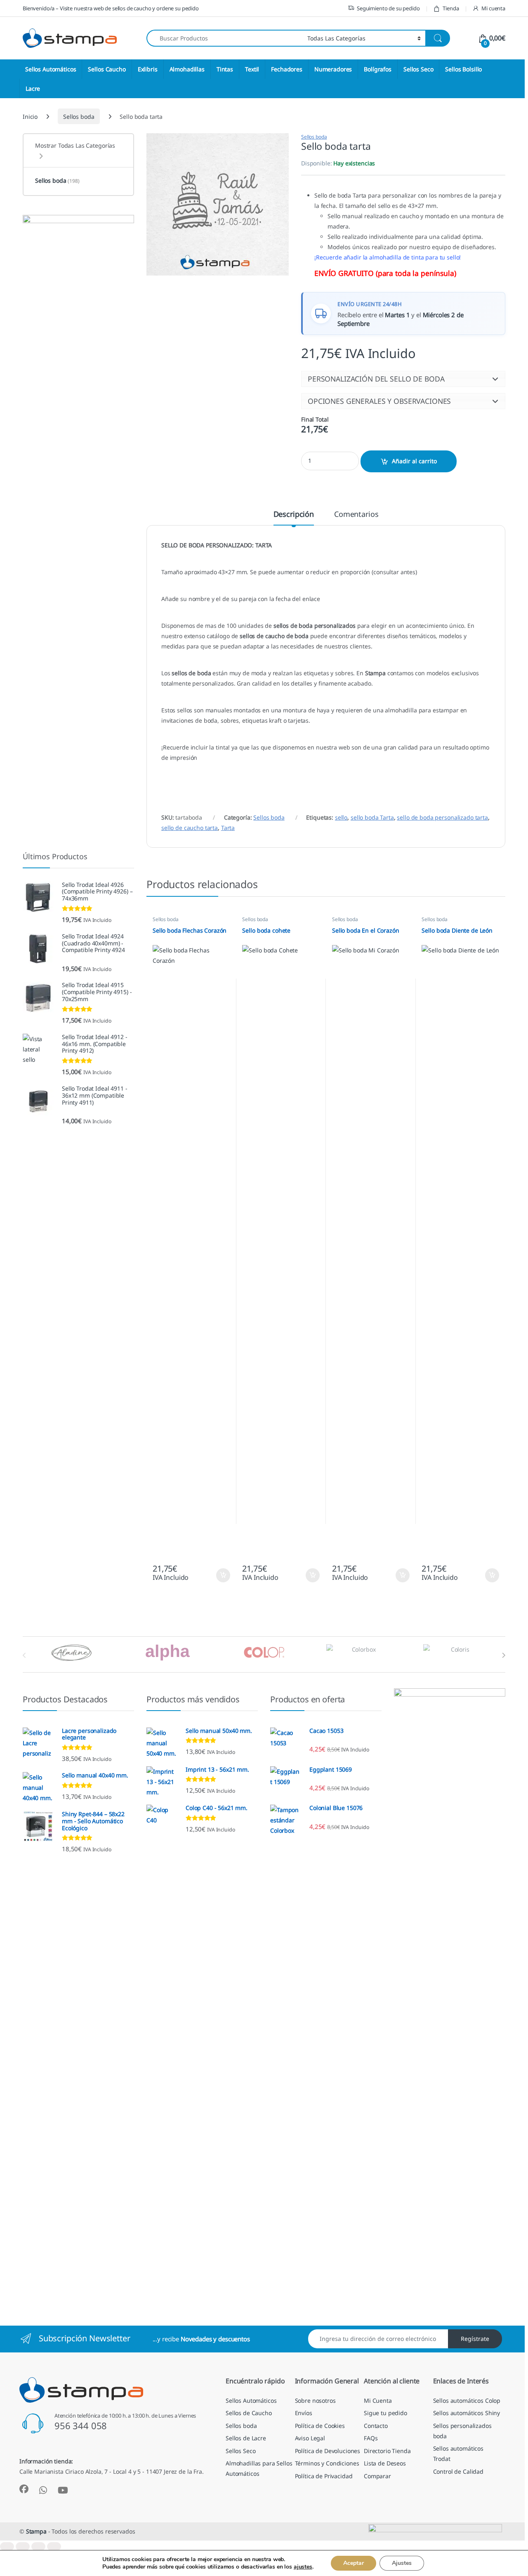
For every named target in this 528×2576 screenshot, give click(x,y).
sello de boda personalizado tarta (442, 817)
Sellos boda (79, 117)
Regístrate (475, 2339)
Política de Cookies (320, 2426)
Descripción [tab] (294, 515)
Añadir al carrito (414, 461)
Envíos (304, 2413)
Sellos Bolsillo (463, 69)
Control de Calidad (458, 2471)
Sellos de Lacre (246, 2438)
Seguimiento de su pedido (388, 8)
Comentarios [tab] (356, 515)
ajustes (303, 2567)
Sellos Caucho (107, 69)
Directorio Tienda (387, 2451)
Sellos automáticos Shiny (467, 2413)
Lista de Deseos (385, 2463)
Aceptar (354, 2563)
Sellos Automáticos (51, 69)
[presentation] (503, 1655)
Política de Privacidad (324, 2476)
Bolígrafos (378, 69)
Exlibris (148, 69)
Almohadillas (187, 69)
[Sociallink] (24, 2489)
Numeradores (333, 69)
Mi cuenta (493, 8)
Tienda (451, 8)
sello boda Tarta (372, 817)
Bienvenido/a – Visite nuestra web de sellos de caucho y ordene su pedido (111, 8)
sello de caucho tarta (190, 828)
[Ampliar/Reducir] (7, 2547)
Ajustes (402, 2563)
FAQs (371, 2438)
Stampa (36, 2531)
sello (341, 817)
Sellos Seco (418, 69)
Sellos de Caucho (249, 2413)
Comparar (377, 2476)
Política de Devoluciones (328, 2451)
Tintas (225, 69)
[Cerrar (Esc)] (54, 2547)
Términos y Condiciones (327, 2463)
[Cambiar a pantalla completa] (23, 2547)
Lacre (33, 88)
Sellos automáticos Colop (467, 2400)
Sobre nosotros (315, 2400)
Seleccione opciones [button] (216, 1575)
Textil (252, 69)
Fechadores (287, 69)
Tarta (228, 828)
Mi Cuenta (378, 2400)
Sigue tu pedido (385, 2413)
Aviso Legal (310, 2438)
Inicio (30, 117)
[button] (403, 379)
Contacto (376, 2426)
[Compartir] (38, 2547)
